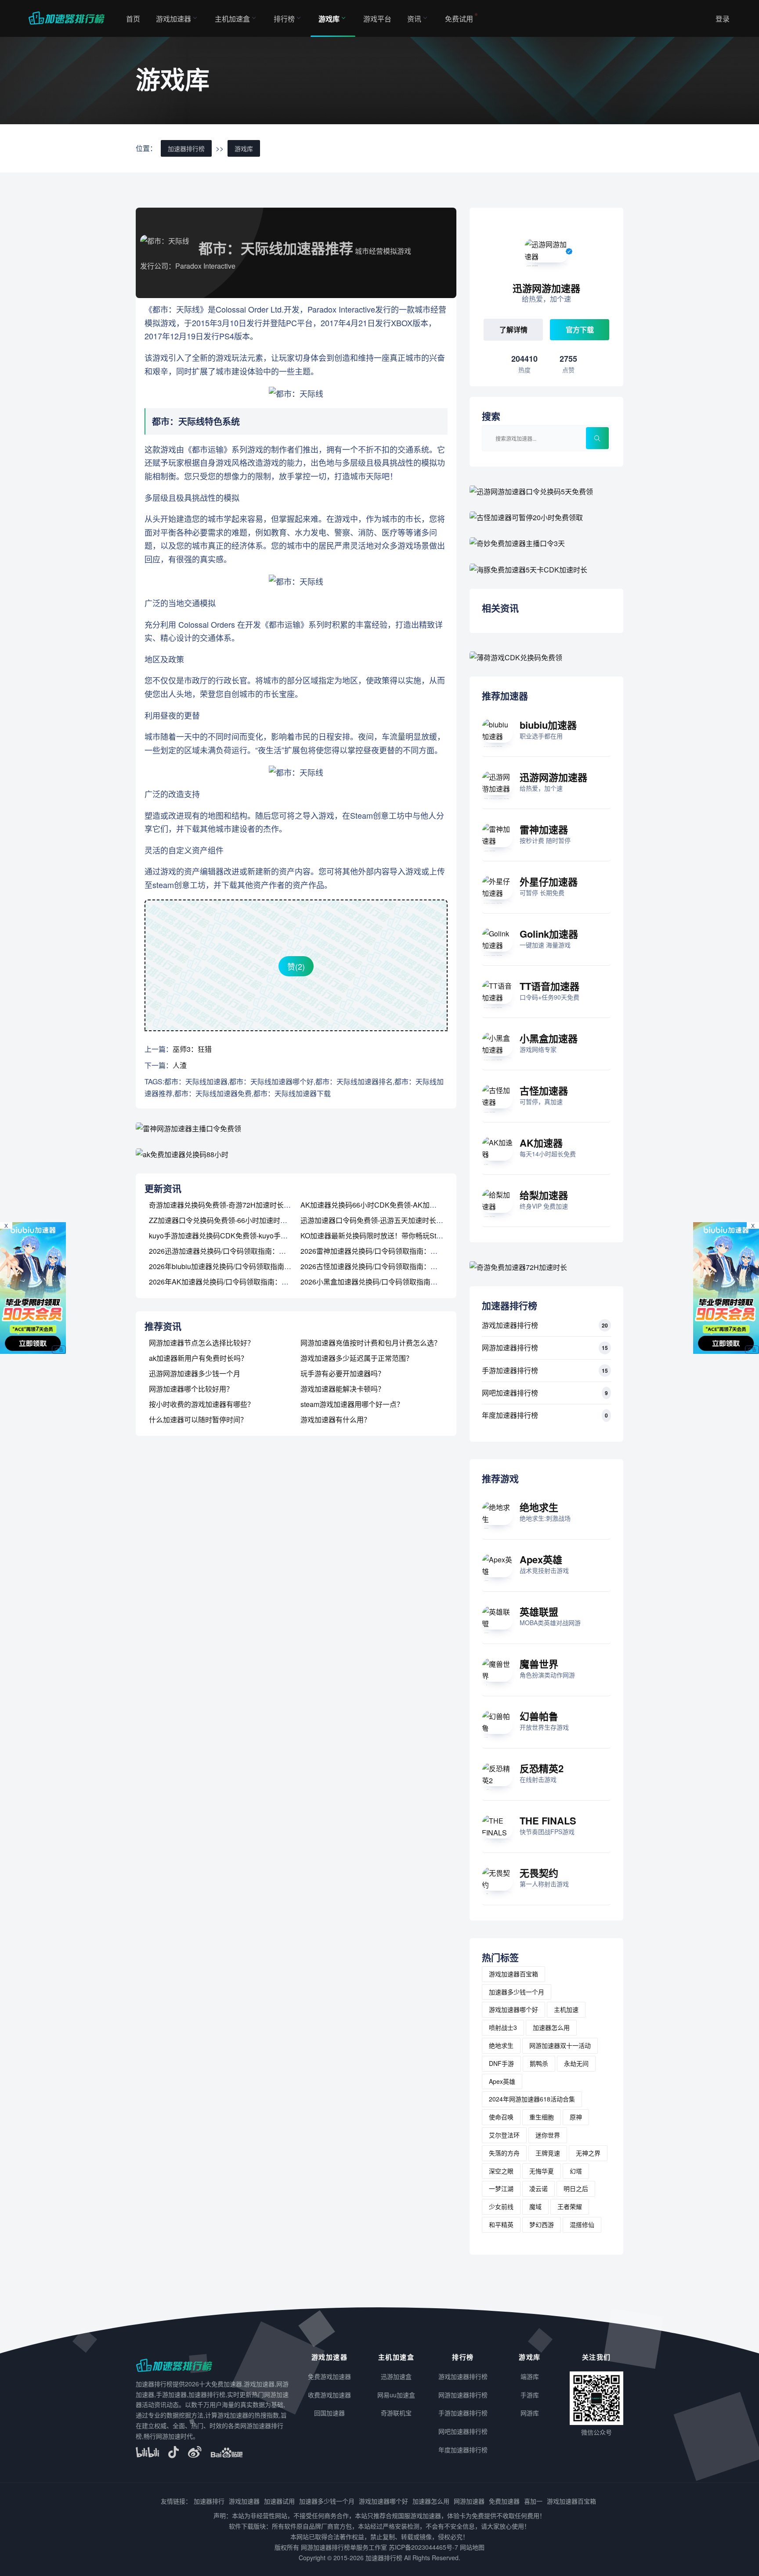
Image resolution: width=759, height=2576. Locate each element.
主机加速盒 (232, 19)
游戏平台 (377, 19)
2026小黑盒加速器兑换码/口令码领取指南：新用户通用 (387, 1282)
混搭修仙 (582, 2224)
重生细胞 (542, 2117)
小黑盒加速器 (549, 1038)
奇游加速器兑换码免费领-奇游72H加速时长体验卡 (227, 1205)
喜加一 (533, 2501)
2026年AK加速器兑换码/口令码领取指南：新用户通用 (233, 1282)
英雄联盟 (539, 1612)
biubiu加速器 (548, 725)
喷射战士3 (503, 2027)
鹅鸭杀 (539, 2063)
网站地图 (472, 2547)
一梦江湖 (501, 2188)
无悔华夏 (542, 2171)
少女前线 (501, 2206)
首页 (133, 19)
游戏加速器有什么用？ (336, 1419)
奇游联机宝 (396, 2413)
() (296, 966)
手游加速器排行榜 (510, 1370)
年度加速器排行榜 (510, 1415)
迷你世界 (548, 2135)
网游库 (530, 2413)
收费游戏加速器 (329, 2395)
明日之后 (576, 2188)
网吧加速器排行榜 (510, 1393)
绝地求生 (539, 1507)
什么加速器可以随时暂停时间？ (198, 1419)
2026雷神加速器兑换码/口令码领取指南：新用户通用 (383, 1251)
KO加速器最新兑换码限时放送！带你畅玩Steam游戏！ (386, 1236)
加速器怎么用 (551, 2027)
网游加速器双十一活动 (560, 2045)
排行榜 (284, 19)
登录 (723, 19)
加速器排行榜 (186, 148)
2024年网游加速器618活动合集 (532, 2099)
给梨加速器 (544, 1195)
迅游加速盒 (396, 2376)
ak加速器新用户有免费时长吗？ (198, 1358)
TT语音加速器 (549, 986)
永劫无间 (576, 2063)
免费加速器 (504, 2501)
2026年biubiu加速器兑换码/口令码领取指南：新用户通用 (238, 1266)
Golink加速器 (549, 934)
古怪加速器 (544, 1090)
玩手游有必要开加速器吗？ (343, 1373)
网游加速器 (469, 2501)
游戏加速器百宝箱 (513, 1974)
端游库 (530, 2376)
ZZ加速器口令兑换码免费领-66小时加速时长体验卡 (229, 1220)
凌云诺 (539, 2188)
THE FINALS (548, 1820)
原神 (576, 2117)
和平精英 (501, 2224)
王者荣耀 (570, 2206)
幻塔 (576, 2171)
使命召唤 (501, 2117)
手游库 (530, 2395)
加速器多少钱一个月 (517, 1992)
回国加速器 (329, 2413)
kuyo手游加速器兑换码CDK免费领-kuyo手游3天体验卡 (234, 1236)
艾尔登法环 (504, 2135)
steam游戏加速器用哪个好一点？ (352, 1404)
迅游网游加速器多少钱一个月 (195, 1373)
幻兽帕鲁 (539, 1716)
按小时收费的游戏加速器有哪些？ (202, 1404)
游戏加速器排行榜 (510, 1325)
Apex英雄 (541, 1559)
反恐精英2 (542, 1768)
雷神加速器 (544, 829)
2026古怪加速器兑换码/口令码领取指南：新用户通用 (383, 1266)
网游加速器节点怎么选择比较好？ (202, 1343)
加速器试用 (279, 2501)
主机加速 (566, 2009)
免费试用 (459, 19)
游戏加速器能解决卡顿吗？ (343, 1389)
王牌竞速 (548, 2153)
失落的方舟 (504, 2153)
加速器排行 (209, 2501)
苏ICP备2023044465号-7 (423, 2547)
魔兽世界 (539, 1664)
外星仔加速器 (549, 881)
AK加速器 (541, 1143)
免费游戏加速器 (329, 2376)
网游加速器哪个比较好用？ (191, 1389)
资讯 (414, 19)
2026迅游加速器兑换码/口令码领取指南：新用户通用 (231, 1251)
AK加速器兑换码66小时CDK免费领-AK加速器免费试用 (386, 1205)
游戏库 (329, 19)
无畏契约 (539, 1873)
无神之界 (588, 2153)
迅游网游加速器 (553, 777)
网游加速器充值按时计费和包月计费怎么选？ (371, 1343)
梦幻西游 (542, 2224)
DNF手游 (501, 2063)
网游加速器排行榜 (510, 1347)
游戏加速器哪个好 (513, 2009)
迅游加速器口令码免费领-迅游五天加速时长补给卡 (379, 1220)
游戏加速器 (173, 19)
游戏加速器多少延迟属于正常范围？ (357, 1358)
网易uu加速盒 (396, 2395)
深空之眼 (501, 2171)
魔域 (535, 2206)
